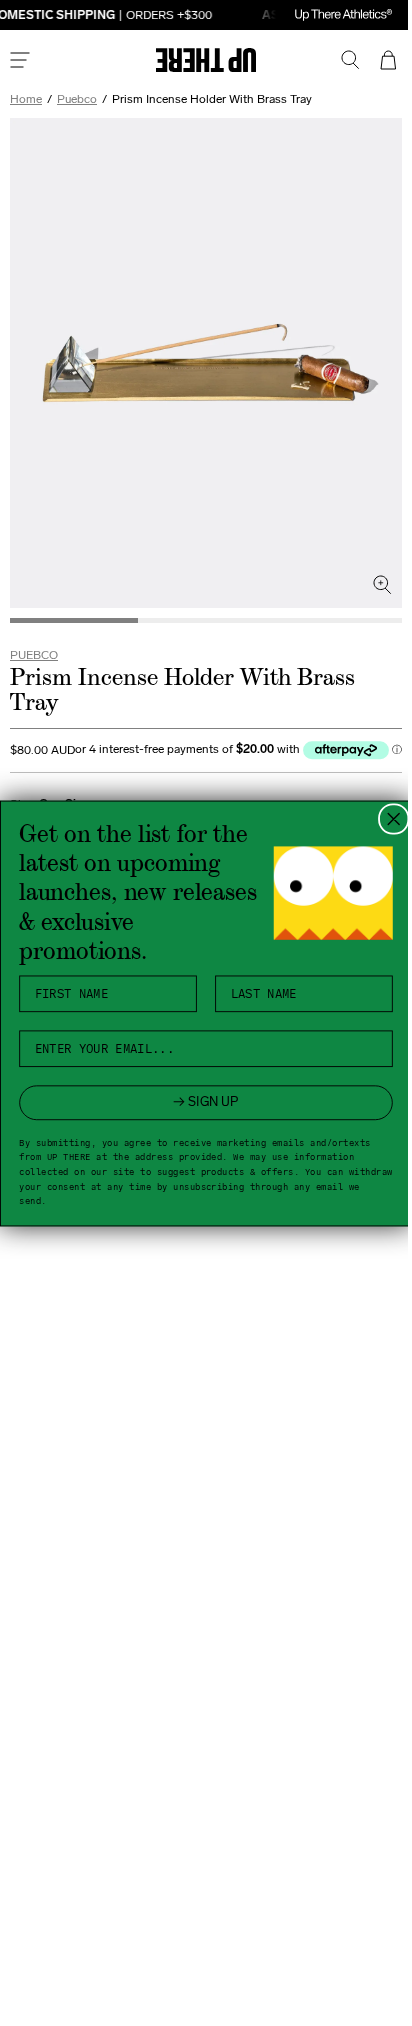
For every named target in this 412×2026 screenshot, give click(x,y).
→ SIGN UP (198, 1102)
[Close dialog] (385, 818)
